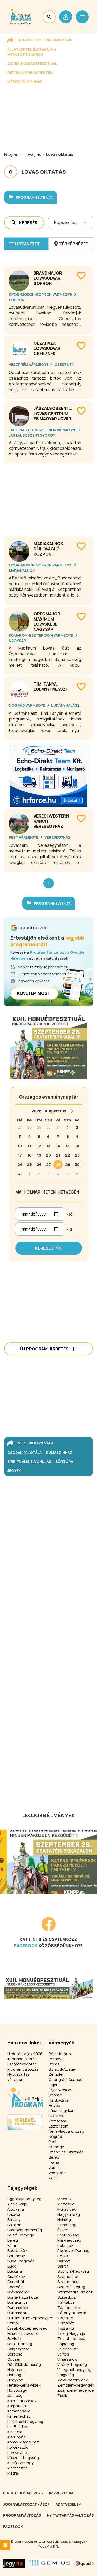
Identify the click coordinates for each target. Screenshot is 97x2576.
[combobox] (54, 222)
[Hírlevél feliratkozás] (5, 2545)
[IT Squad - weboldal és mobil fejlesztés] (85, 2563)
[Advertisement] (48, 498)
